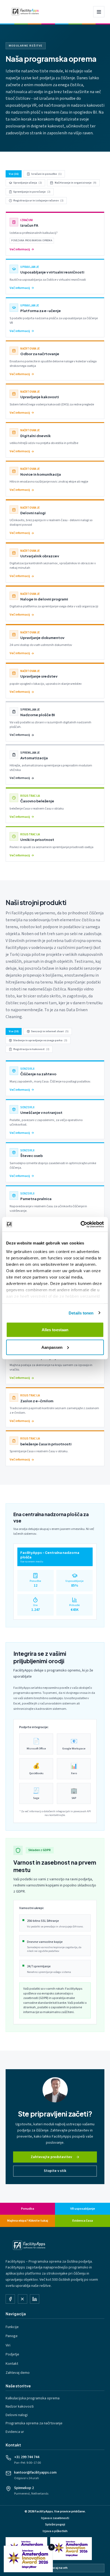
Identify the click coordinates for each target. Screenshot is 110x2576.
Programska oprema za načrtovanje (34, 2423)
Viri (8, 2345)
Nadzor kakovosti (20, 2407)
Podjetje (12, 2354)
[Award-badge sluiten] (52, 2547)
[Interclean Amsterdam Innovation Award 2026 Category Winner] (71, 2549)
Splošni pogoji (55, 2525)
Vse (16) (14, 174)
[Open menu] (99, 12)
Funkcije (12, 2327)
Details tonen (81, 1313)
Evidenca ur (15, 2432)
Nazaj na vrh (59, 2568)
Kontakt (12, 2364)
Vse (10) (14, 1031)
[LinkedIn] (35, 2299)
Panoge (12, 2336)
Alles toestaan (55, 1330)
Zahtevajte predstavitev (51, 2157)
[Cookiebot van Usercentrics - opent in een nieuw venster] (80, 1224)
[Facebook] (10, 2299)
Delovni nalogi (17, 2415)
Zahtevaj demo (18, 2373)
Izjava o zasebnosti (55, 2518)
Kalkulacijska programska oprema (33, 2398)
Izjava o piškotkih (55, 2531)
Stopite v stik (55, 2171)
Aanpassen (52, 1347)
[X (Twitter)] (23, 2299)
